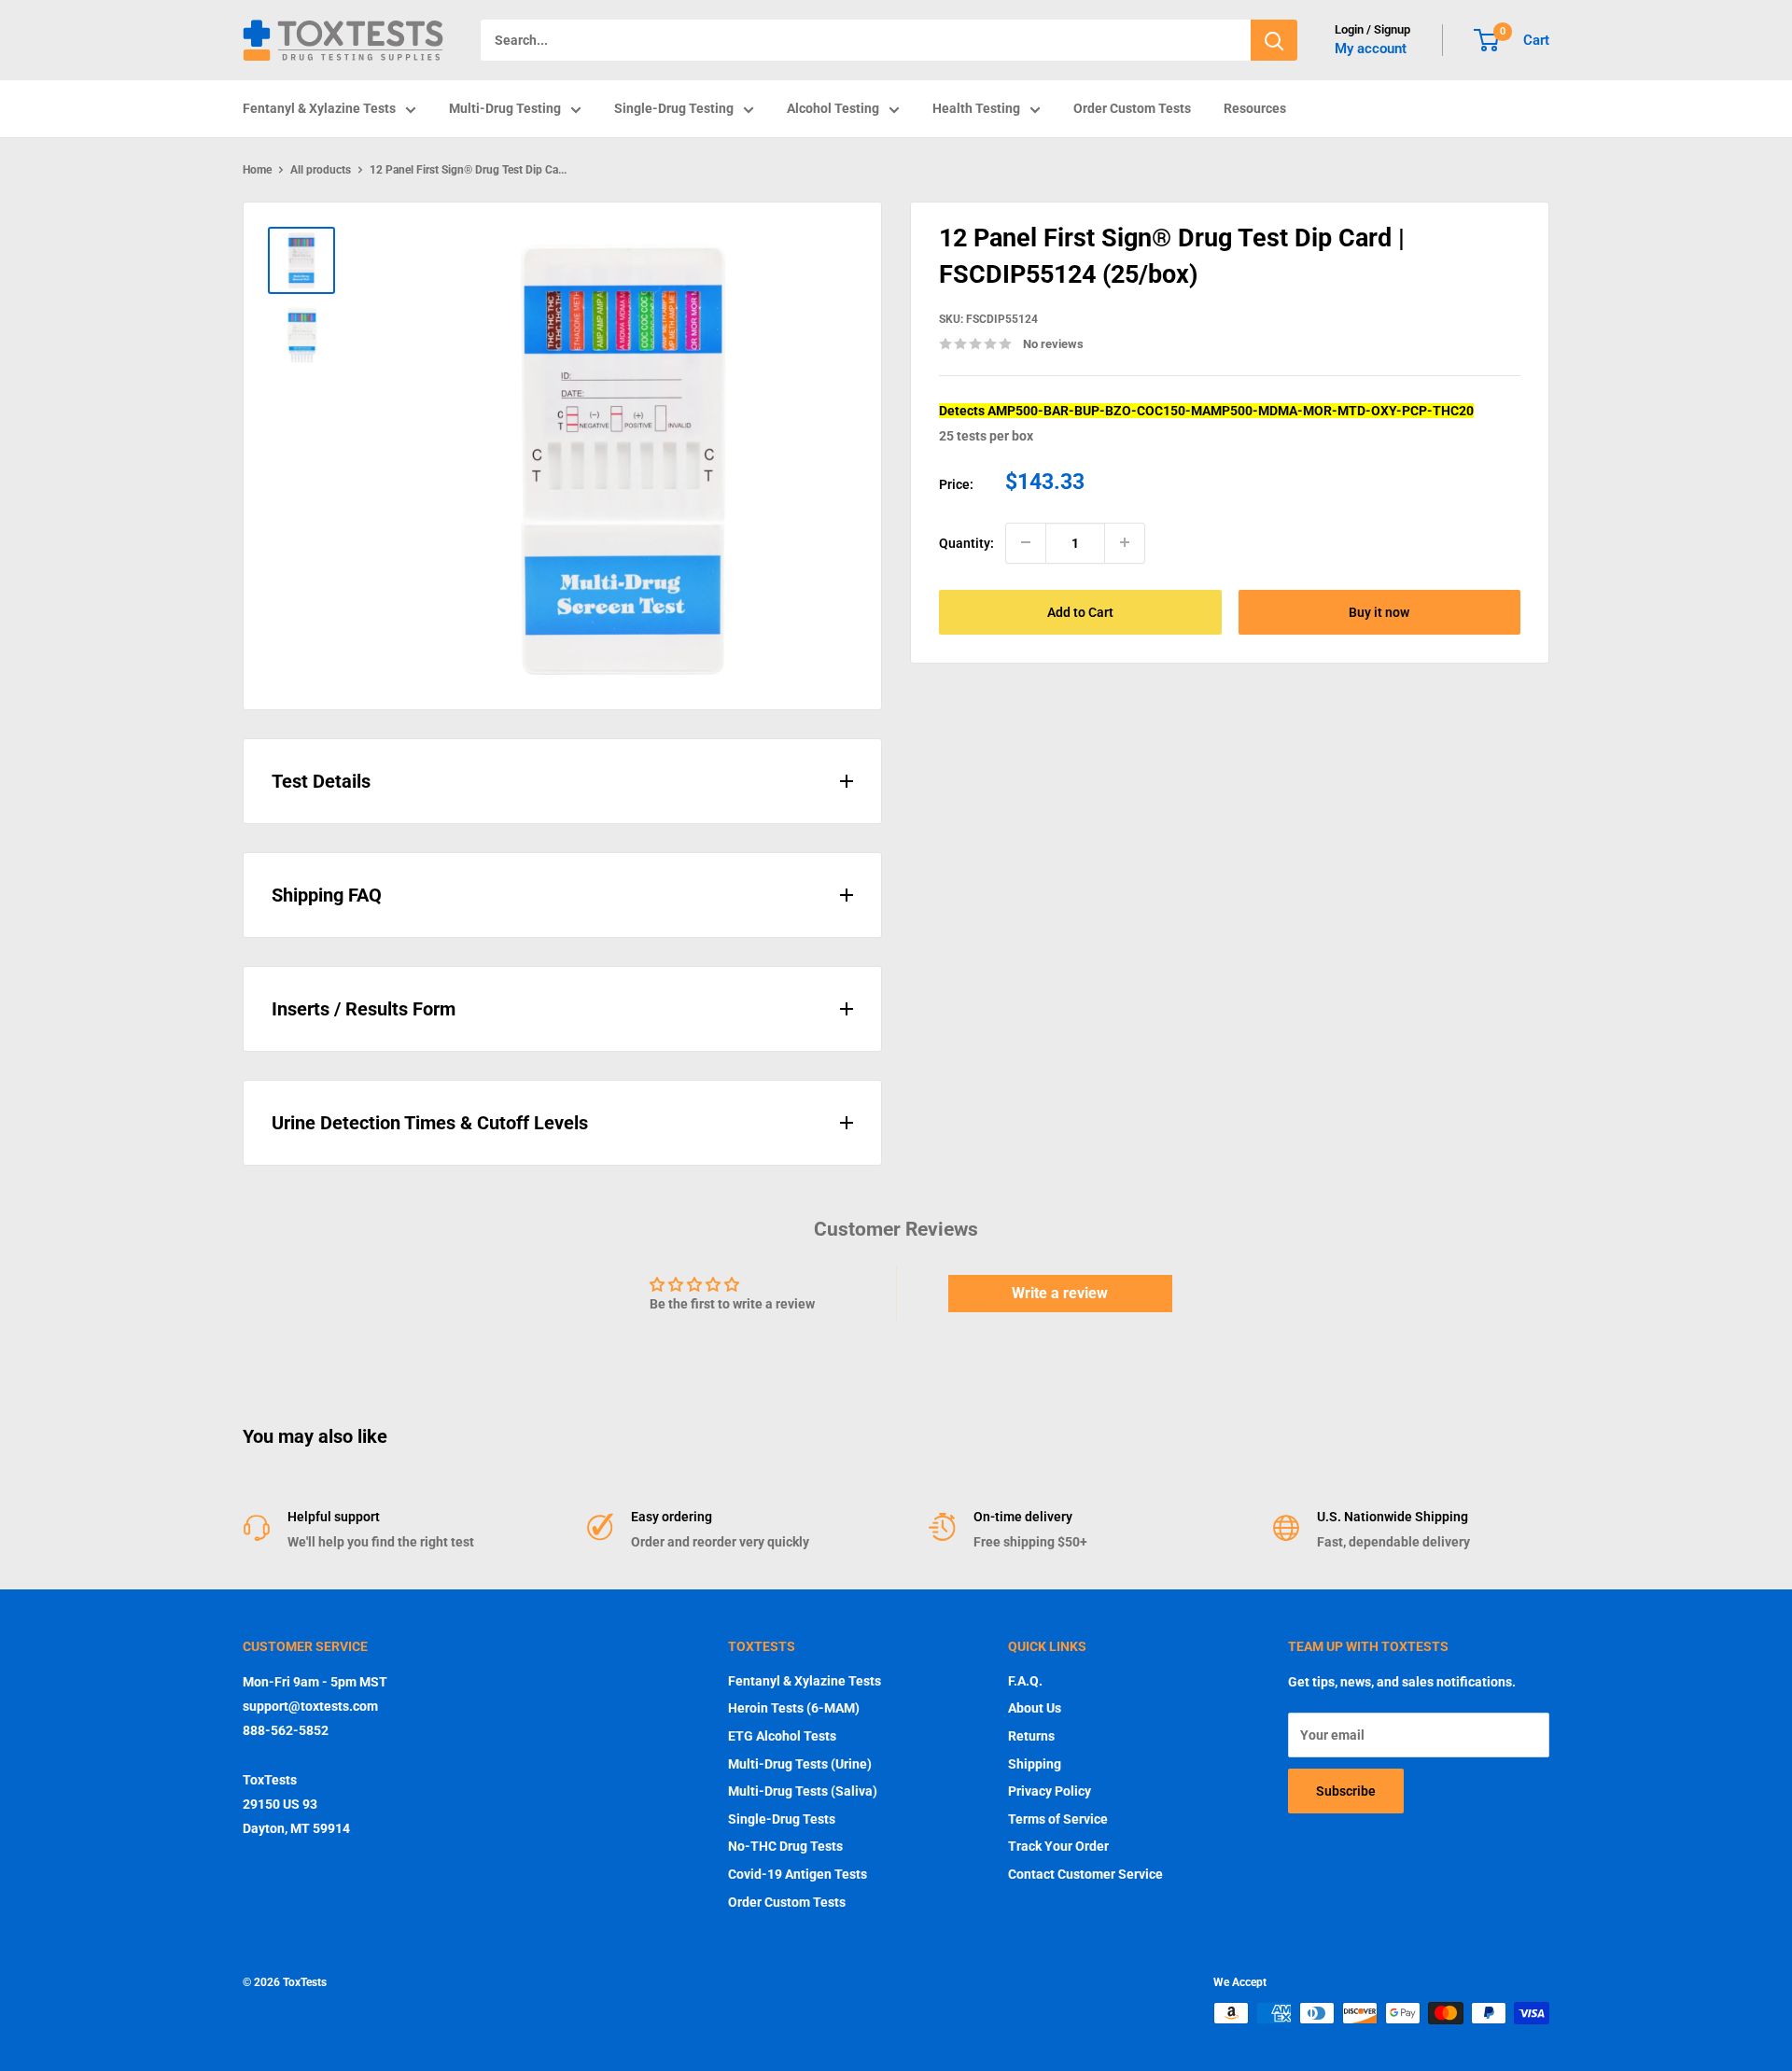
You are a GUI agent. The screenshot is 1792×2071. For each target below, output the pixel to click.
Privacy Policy (1050, 1791)
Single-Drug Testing (674, 108)
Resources (1255, 108)
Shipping (1035, 1764)
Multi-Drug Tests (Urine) (800, 1764)
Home (257, 170)
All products (321, 170)
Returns (1031, 1736)
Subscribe (1346, 1791)
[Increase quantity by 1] (1125, 542)
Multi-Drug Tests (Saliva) (803, 1791)
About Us (1035, 1708)
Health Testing (976, 108)
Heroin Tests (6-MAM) (794, 1708)
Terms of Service (1058, 1819)
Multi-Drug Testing (505, 108)
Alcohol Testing (833, 108)
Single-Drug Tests (782, 1819)
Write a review (1060, 1293)
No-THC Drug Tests (785, 1846)
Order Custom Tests (1132, 108)
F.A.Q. (1025, 1681)
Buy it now (1379, 611)
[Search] (1274, 40)
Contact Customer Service (1085, 1874)
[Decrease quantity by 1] (1026, 542)
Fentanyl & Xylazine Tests (319, 108)
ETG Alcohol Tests (782, 1736)
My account (1371, 49)
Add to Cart (1080, 611)
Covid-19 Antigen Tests (798, 1874)
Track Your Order (1058, 1846)
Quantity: (966, 542)
